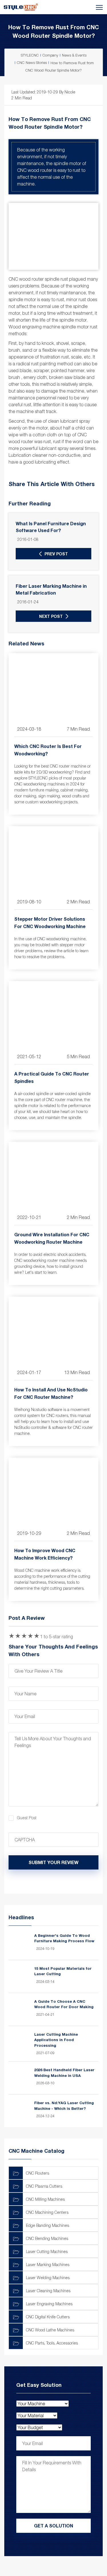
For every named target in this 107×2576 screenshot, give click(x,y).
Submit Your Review (53, 1862)
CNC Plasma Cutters (44, 2186)
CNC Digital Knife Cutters (48, 2317)
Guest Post (27, 1818)
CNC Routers (38, 2173)
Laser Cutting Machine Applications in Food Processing (56, 2040)
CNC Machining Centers (47, 2212)
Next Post (51, 616)
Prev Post (56, 554)
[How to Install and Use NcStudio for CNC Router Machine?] (53, 1330)
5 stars (37, 1636)
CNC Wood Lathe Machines (50, 2330)
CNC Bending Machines (47, 2238)
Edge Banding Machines (48, 2225)
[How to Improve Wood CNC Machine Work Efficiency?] (53, 1491)
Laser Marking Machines (48, 2265)
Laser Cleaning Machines (48, 2291)
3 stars (24, 1636)
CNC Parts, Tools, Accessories (52, 2343)
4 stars (30, 1636)
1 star (11, 1636)
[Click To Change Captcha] (84, 1840)
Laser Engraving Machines (49, 2304)
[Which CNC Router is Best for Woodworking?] (53, 686)
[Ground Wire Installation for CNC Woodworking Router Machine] (53, 1175)
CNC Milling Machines (45, 2199)
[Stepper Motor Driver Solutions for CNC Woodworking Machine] (53, 859)
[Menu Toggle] (63, 7)
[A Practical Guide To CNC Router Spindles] (53, 1014)
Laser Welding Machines (48, 2278)
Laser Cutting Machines (47, 2251)
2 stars (18, 1636)
